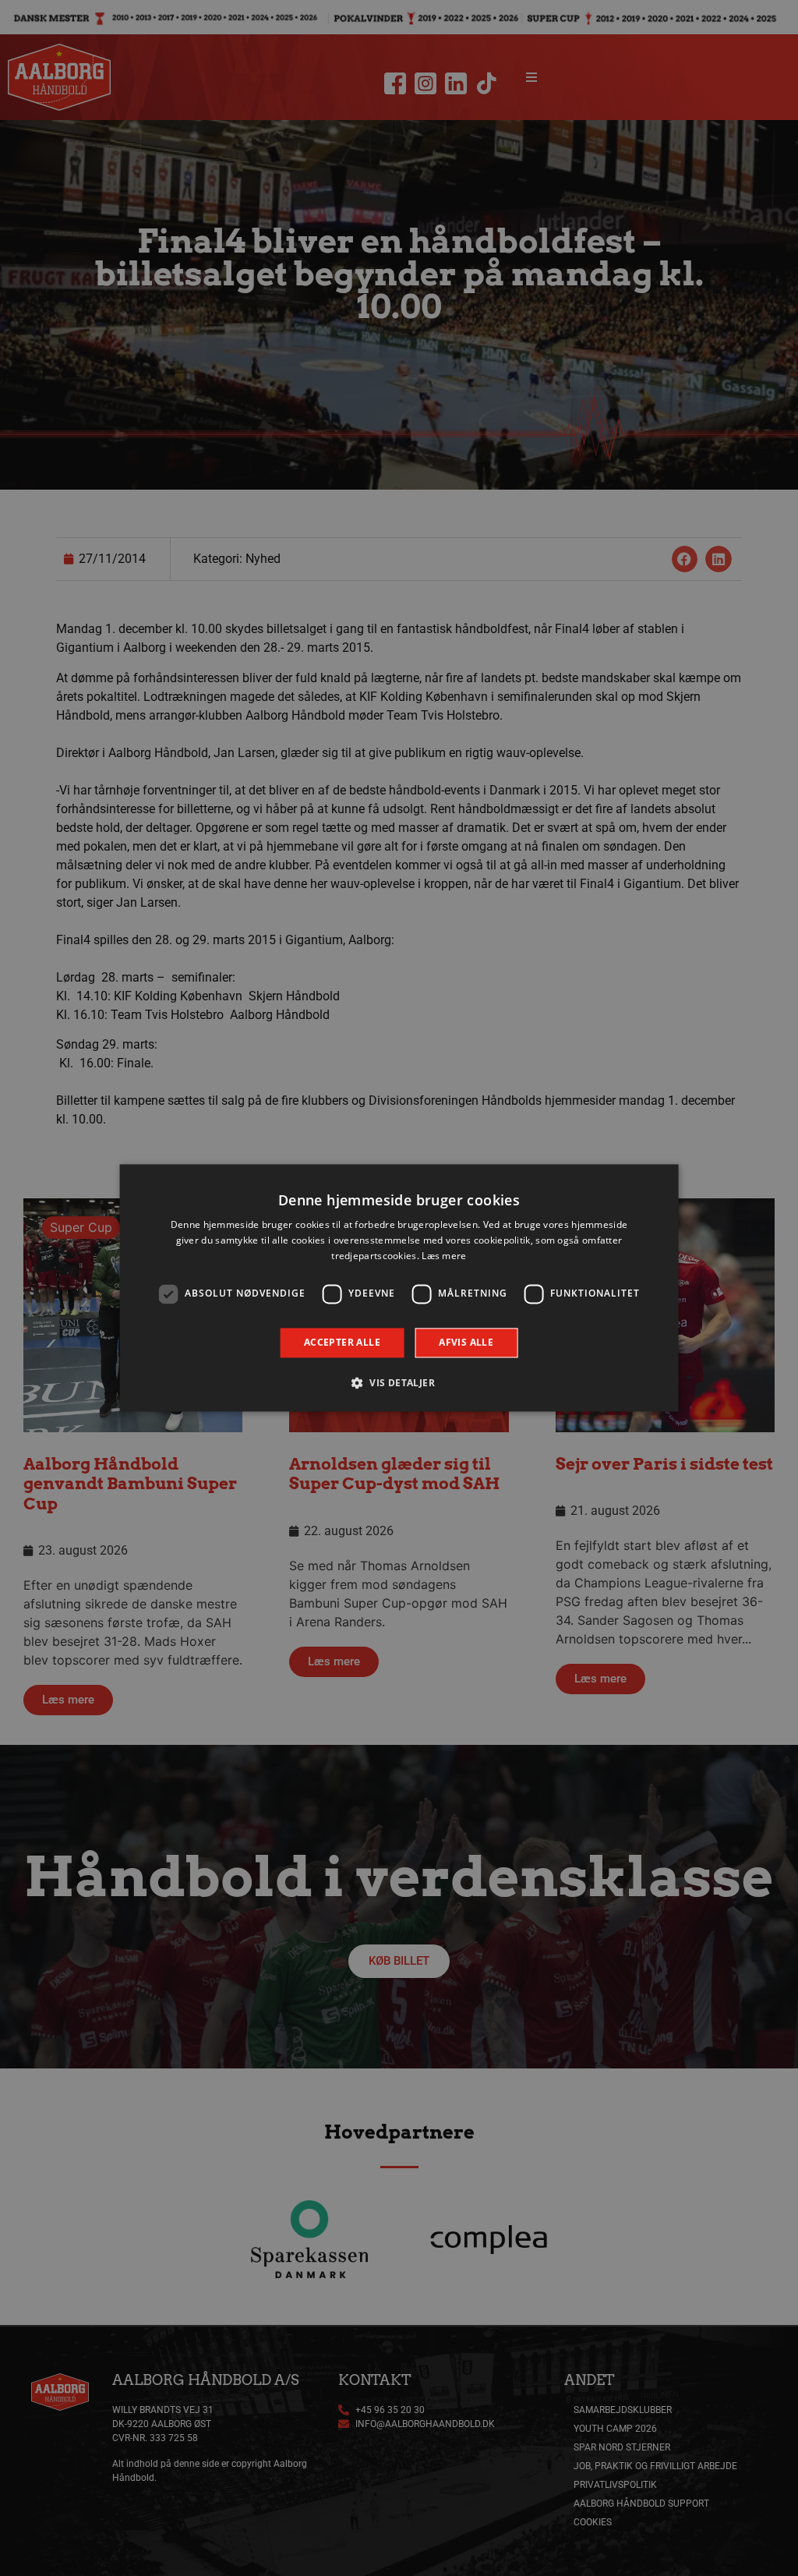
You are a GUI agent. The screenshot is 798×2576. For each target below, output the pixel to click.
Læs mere (444, 1256)
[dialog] (399, 1288)
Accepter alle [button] (342, 1342)
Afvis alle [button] (466, 1342)
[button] (399, 1383)
